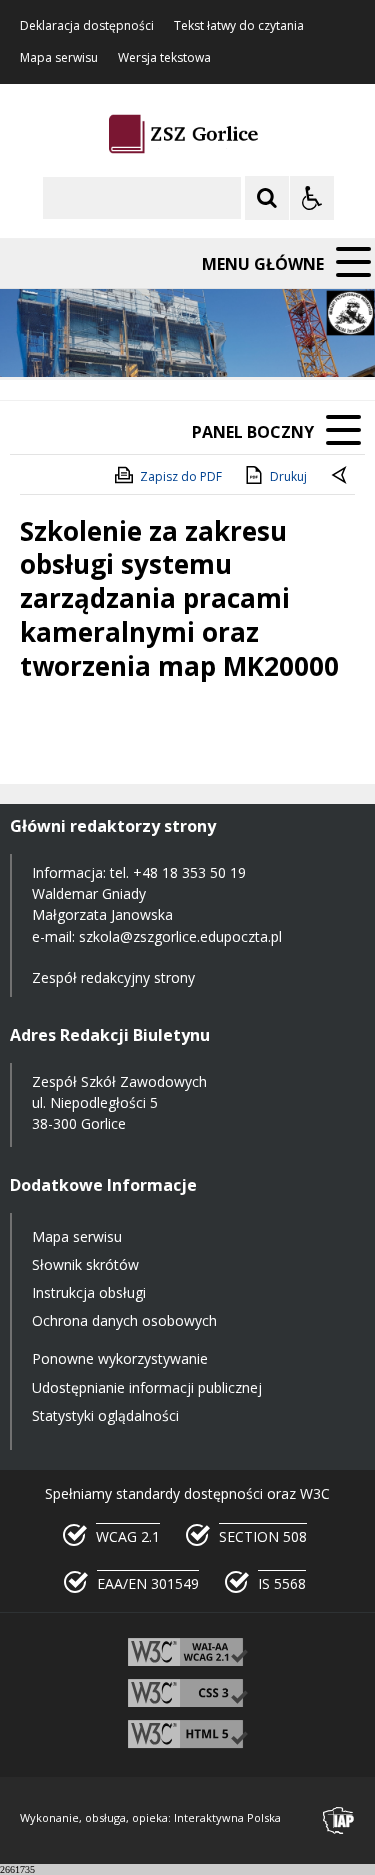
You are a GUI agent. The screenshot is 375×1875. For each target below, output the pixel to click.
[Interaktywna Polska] (339, 1820)
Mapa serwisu (59, 58)
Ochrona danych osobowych (124, 1320)
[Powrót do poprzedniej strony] (341, 477)
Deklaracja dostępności (87, 26)
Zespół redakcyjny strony (113, 977)
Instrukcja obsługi (89, 1292)
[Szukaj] (267, 198)
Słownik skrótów (85, 1264)
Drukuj (288, 476)
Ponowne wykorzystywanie (120, 1358)
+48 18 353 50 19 (189, 872)
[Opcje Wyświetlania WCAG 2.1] (312, 198)
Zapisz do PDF (181, 476)
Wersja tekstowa (164, 58)
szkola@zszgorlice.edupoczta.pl (180, 936)
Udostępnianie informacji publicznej (147, 1387)
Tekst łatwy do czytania (239, 26)
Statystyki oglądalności (105, 1415)
